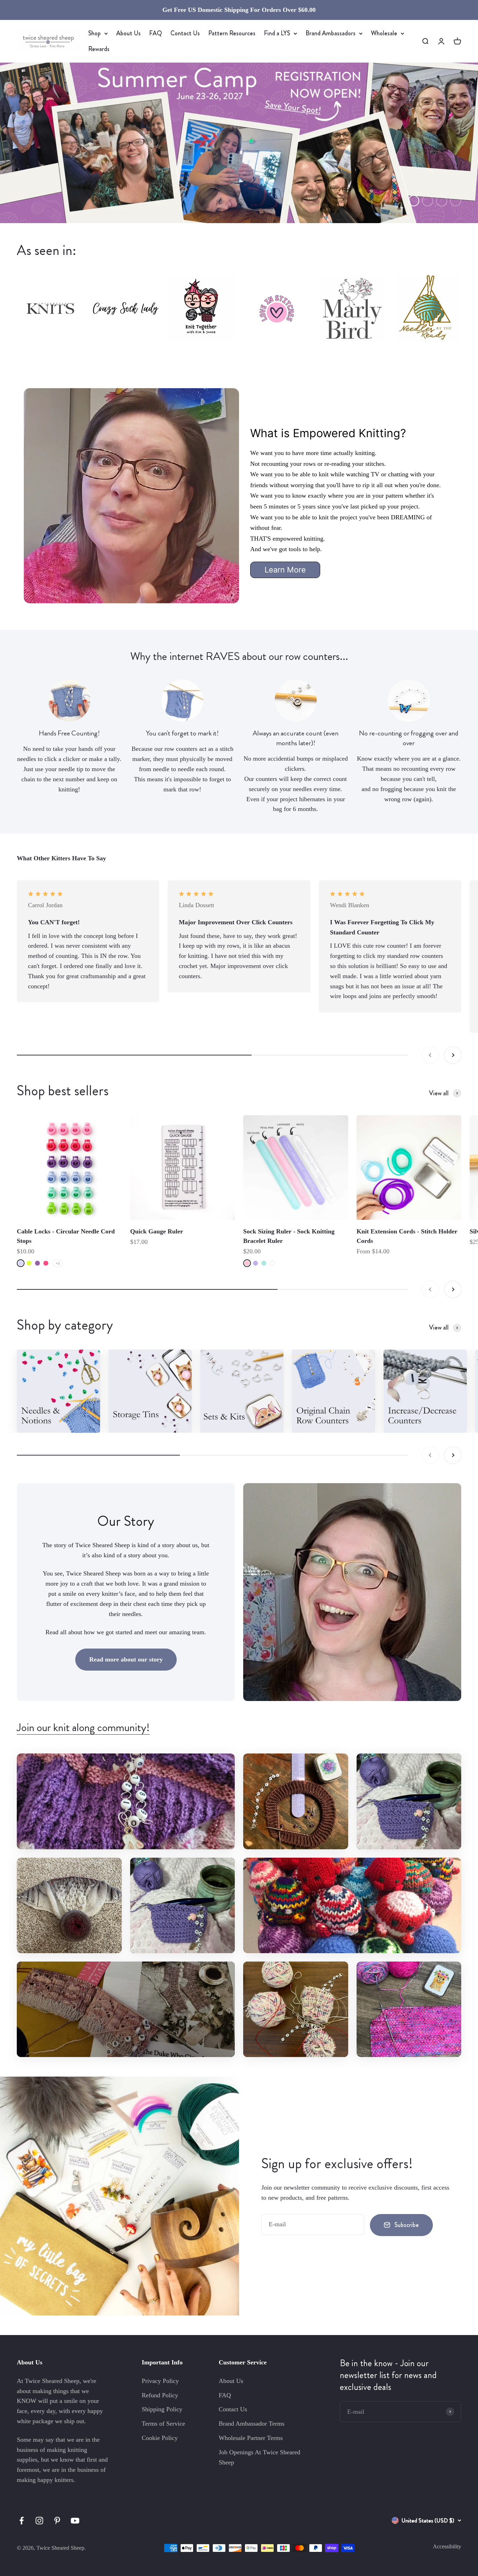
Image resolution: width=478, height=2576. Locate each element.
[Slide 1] (239, 143)
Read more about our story (126, 1659)
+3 (58, 1263)
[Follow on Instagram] (39, 2521)
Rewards (99, 49)
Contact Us (185, 33)
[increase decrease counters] (425, 1391)
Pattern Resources (232, 33)
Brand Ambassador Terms (252, 2424)
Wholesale (384, 33)
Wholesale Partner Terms (251, 2438)
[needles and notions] (58, 1391)
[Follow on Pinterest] (57, 2521)
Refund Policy (160, 2395)
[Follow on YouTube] (75, 2521)
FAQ (156, 33)
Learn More (285, 570)
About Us (128, 33)
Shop (94, 33)
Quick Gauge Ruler (157, 1231)
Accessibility (447, 2546)
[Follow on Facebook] (22, 2521)
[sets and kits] (242, 1391)
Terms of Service (163, 2424)
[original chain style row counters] (333, 1391)
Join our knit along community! (83, 1727)
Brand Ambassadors (331, 33)
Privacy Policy (160, 2381)
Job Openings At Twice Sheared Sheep (259, 2457)
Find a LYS (277, 33)
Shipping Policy (162, 2409)
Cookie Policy (160, 2438)
